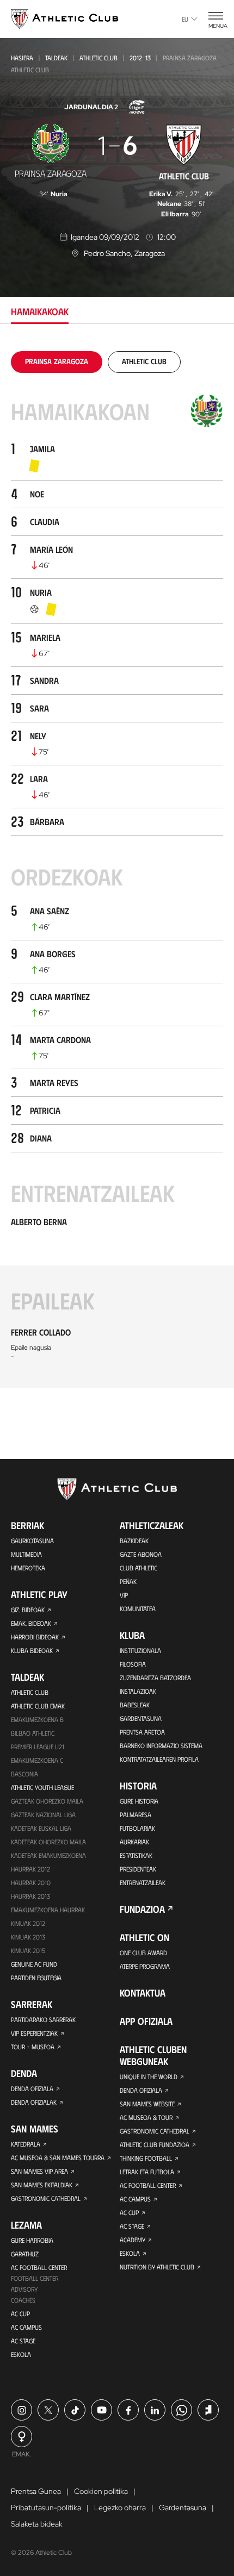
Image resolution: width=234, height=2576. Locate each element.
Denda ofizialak (34, 2102)
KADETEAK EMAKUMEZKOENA (48, 1855)
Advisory (24, 2289)
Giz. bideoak (28, 1610)
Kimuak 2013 (28, 1937)
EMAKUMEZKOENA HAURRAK (48, 1910)
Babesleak (135, 1705)
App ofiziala (146, 2021)
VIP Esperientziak (34, 2033)
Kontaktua (143, 1993)
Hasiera (22, 58)
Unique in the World (149, 2076)
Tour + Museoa (33, 2047)
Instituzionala (140, 1650)
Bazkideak (134, 1540)
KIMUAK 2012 (28, 1923)
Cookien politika (101, 2491)
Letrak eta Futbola (147, 2172)
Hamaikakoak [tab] (40, 311)
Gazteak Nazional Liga (43, 1814)
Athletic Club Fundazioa (155, 2144)
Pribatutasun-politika (46, 2508)
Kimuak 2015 (28, 1950)
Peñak (128, 1581)
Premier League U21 (38, 1747)
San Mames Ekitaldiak (42, 2185)
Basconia (24, 1774)
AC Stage (23, 2341)
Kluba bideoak (32, 1650)
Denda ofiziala (32, 2088)
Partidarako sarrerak (43, 2019)
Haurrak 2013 (30, 1896)
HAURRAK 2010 (31, 1882)
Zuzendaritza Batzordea (155, 1677)
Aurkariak (134, 1842)
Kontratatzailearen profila (159, 1759)
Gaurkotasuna (32, 1540)
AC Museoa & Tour (146, 2117)
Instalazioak (138, 1691)
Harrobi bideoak (35, 1637)
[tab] (57, 361)
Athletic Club (98, 58)
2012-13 (140, 58)
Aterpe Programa (145, 1966)
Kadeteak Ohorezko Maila (48, 1842)
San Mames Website (147, 2104)
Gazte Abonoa (141, 1554)
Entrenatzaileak (143, 1882)
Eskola (21, 2354)
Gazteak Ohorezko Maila (47, 1801)
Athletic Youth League (42, 1787)
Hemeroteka (28, 1568)
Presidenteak (138, 1869)
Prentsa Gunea (36, 2491)
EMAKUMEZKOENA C (37, 1760)
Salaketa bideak (37, 2524)
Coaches (23, 2300)
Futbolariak (137, 1828)
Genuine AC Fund (34, 1964)
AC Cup (20, 2313)
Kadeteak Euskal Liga (41, 1828)
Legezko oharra (120, 2508)
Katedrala (26, 2144)
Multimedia (26, 1554)
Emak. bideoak (31, 1623)
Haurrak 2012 (30, 1869)
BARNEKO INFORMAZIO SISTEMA (161, 1745)
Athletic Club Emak (38, 1706)
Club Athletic (138, 1568)
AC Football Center (39, 2267)
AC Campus (26, 2327)
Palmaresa (136, 1814)
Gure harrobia (32, 2240)
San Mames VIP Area (39, 2171)
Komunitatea (138, 1608)
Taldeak (56, 58)
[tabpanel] (117, 869)
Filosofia (133, 1664)
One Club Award (143, 1953)
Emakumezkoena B (37, 1719)
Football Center (35, 2278)
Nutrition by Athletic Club (157, 2267)
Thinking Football (146, 2158)
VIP (124, 1595)
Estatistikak (136, 1855)
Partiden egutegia (36, 1978)
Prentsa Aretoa (142, 1732)
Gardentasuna (141, 1718)
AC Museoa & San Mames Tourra (58, 2157)
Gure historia (139, 1801)
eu (185, 19)
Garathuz (25, 2254)
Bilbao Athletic (33, 1733)
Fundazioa (142, 1909)
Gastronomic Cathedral (46, 2198)
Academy (133, 2240)
